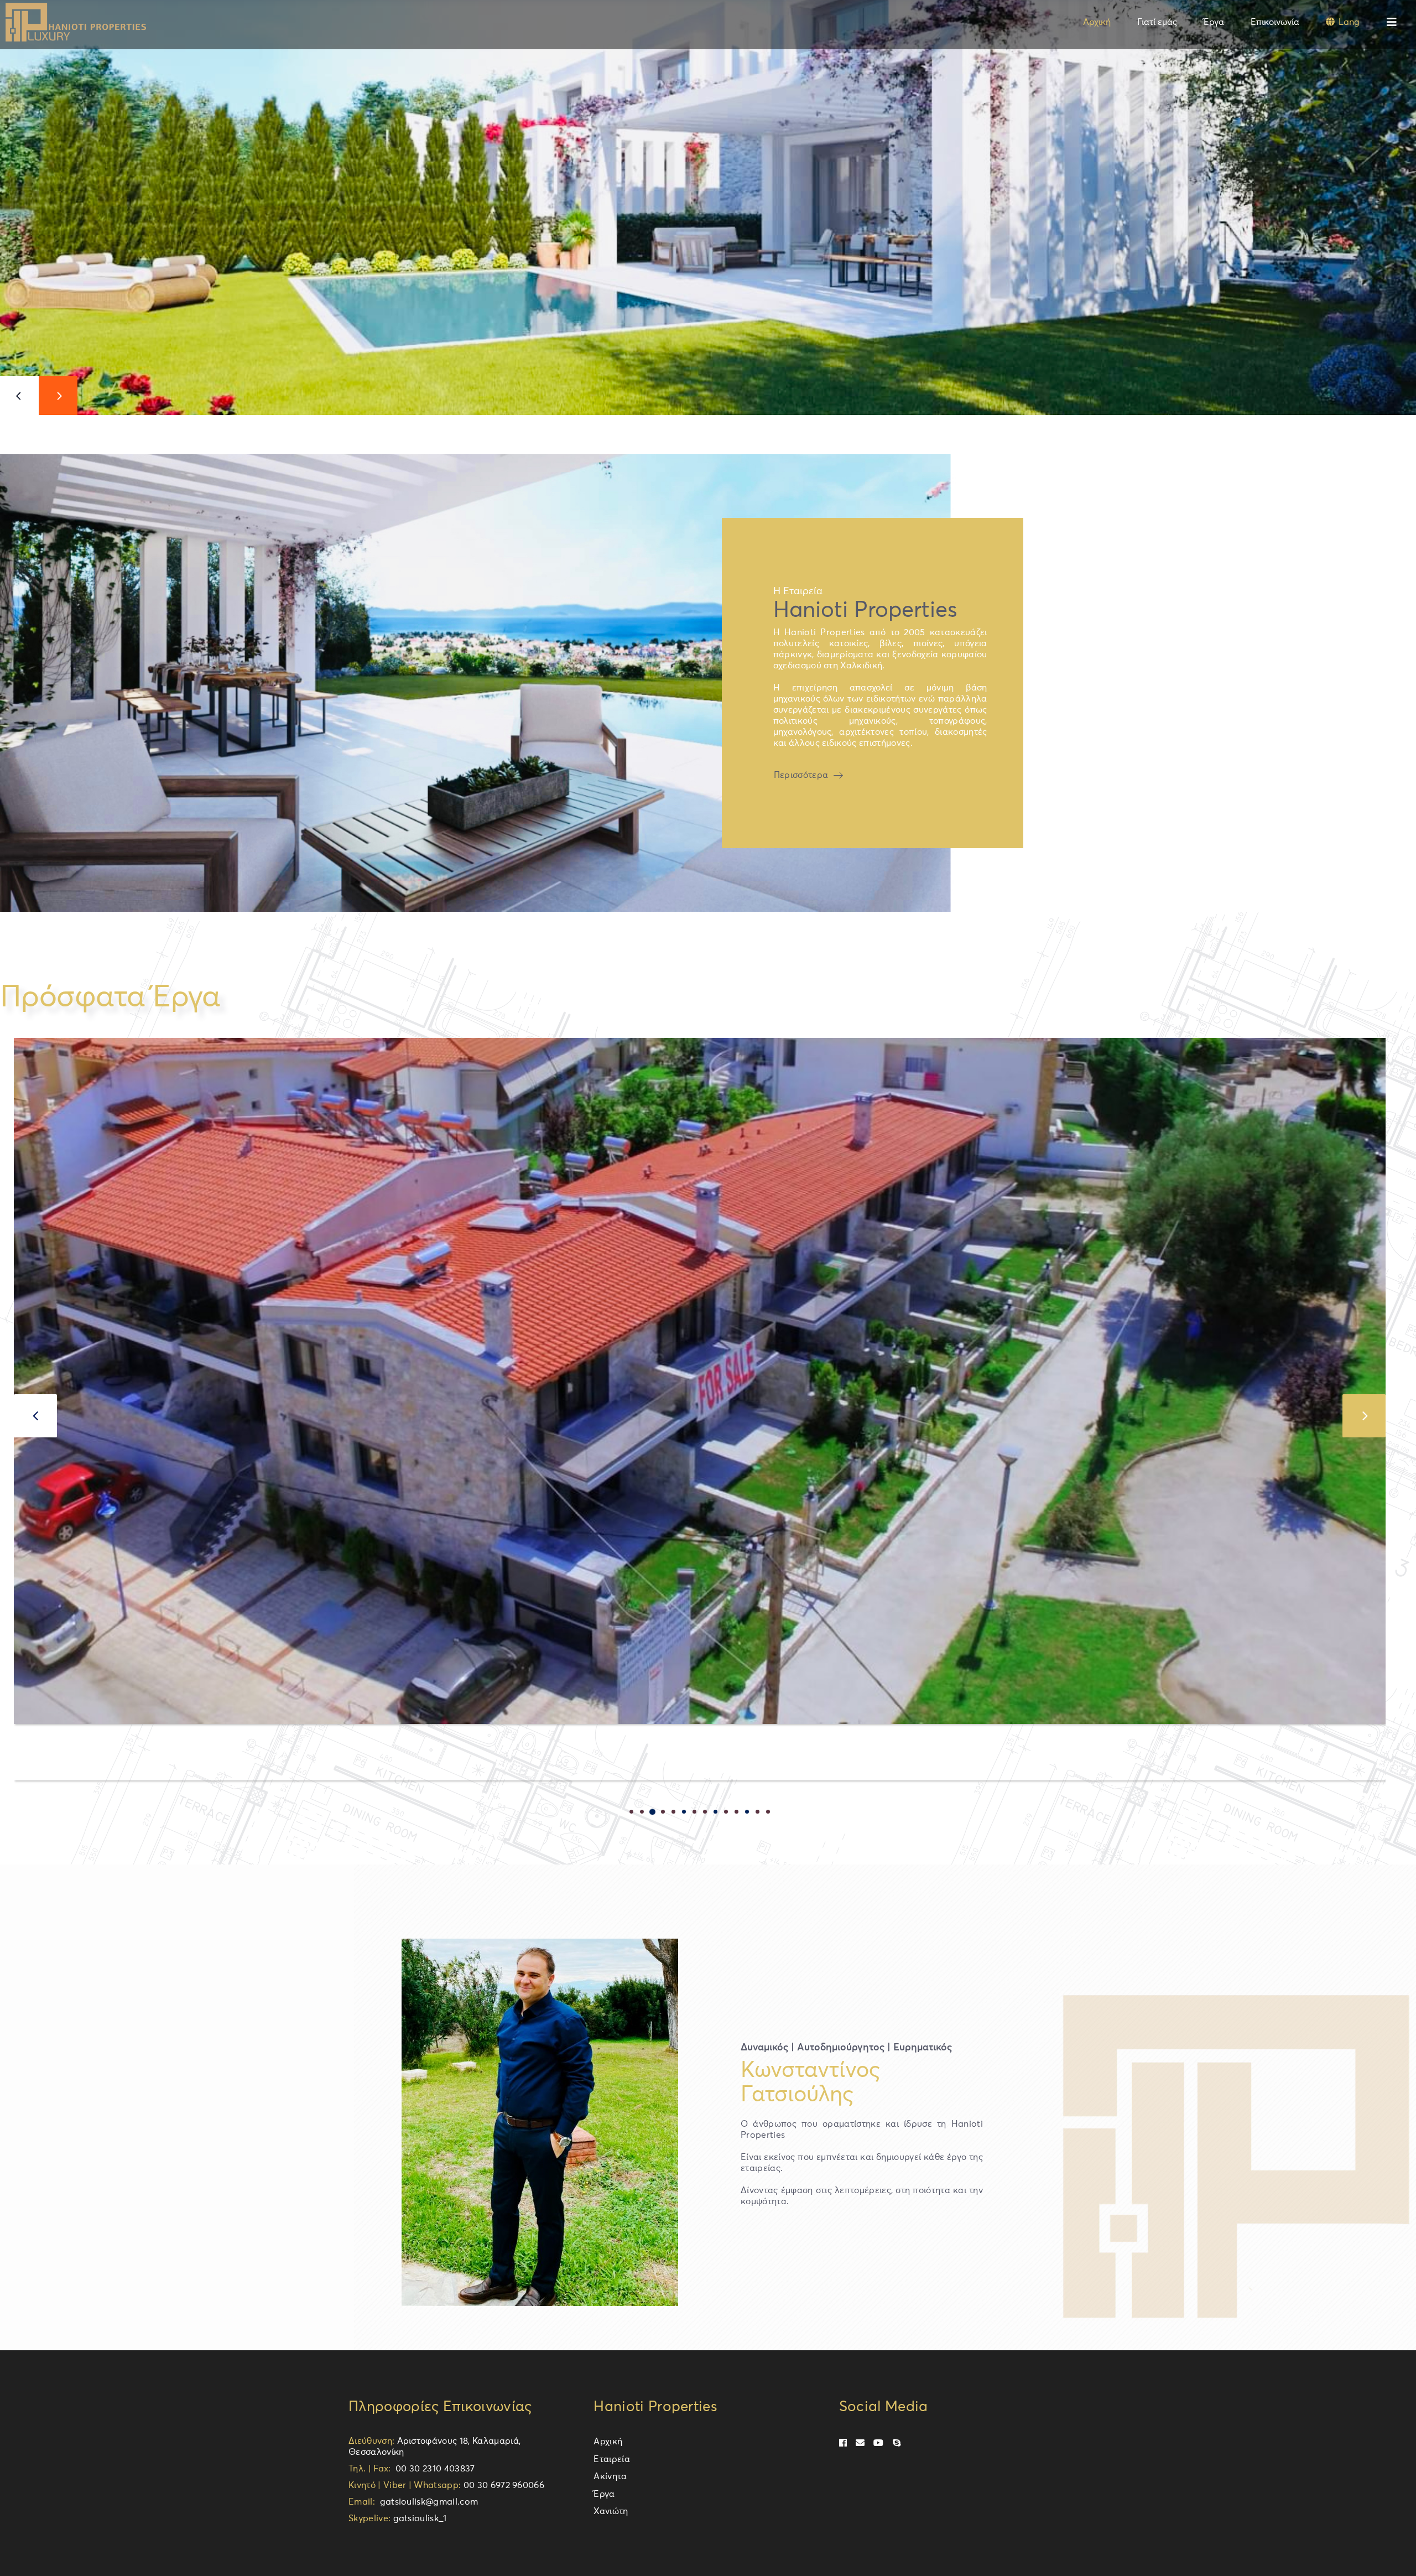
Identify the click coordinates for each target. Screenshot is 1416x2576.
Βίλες (33, 1745)
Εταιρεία (612, 2459)
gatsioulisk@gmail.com (426, 2502)
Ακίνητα (610, 2476)
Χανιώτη (611, 2511)
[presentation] (35, 1416)
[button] (631, 1811)
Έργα (604, 2494)
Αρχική (608, 2442)
